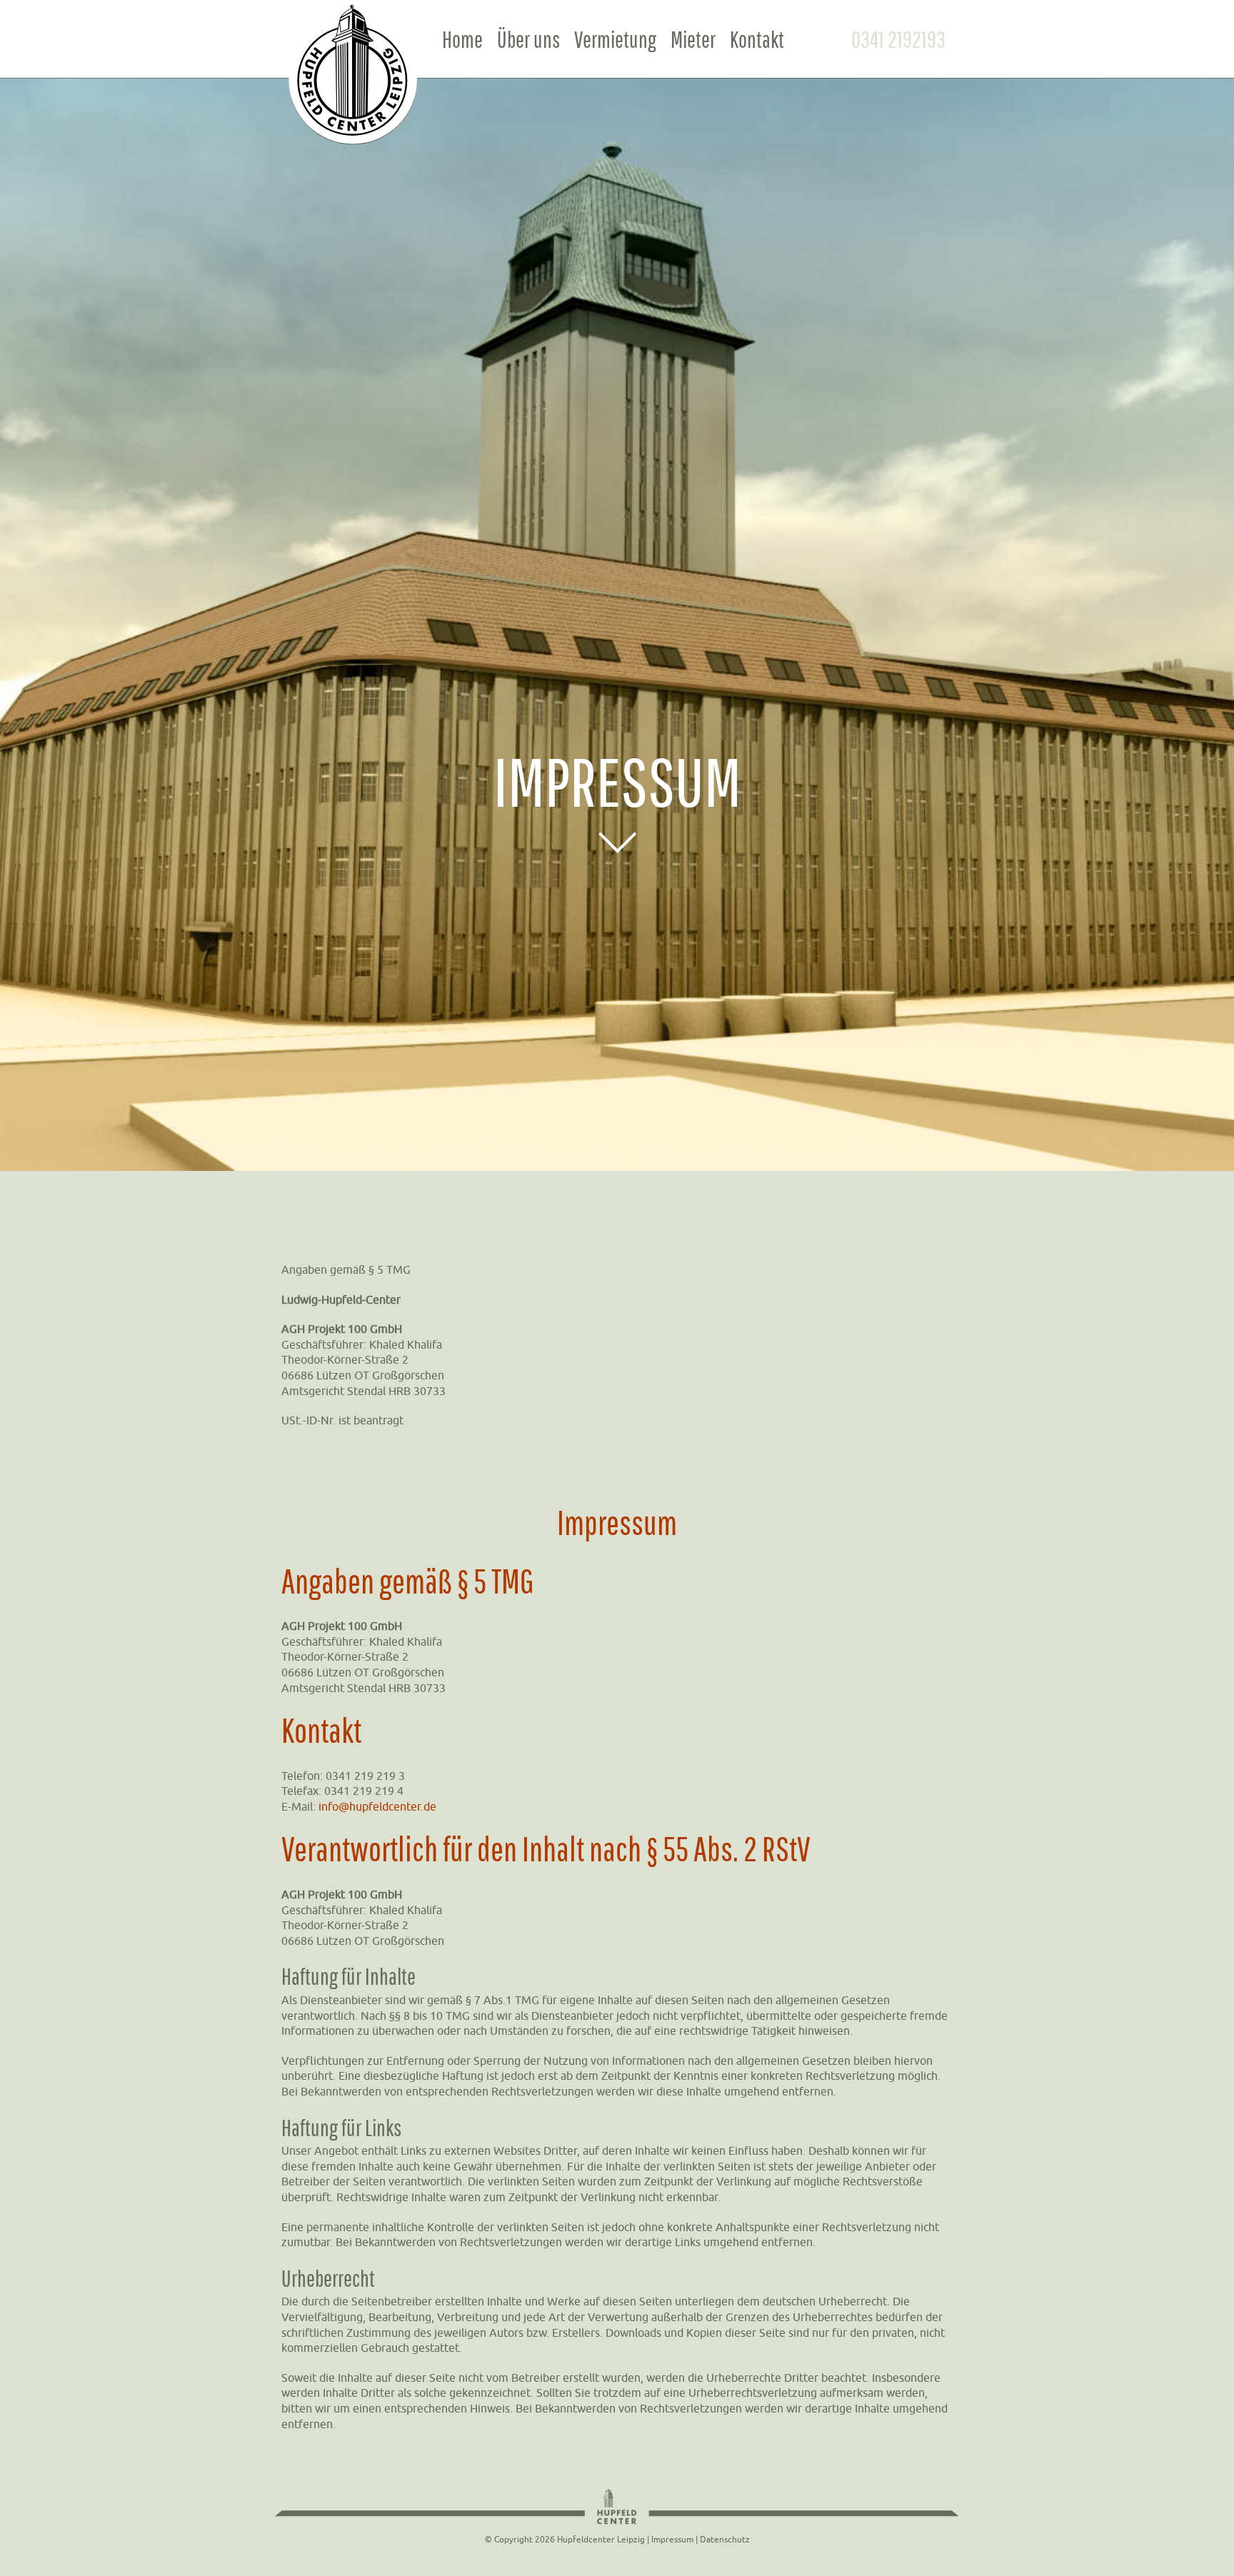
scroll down (617, 842)
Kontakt (757, 39)
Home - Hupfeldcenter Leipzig (355, 77)
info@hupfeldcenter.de (377, 1806)
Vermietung (615, 39)
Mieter (693, 39)
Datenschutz (725, 2539)
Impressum (672, 2539)
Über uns (528, 39)
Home (462, 39)
